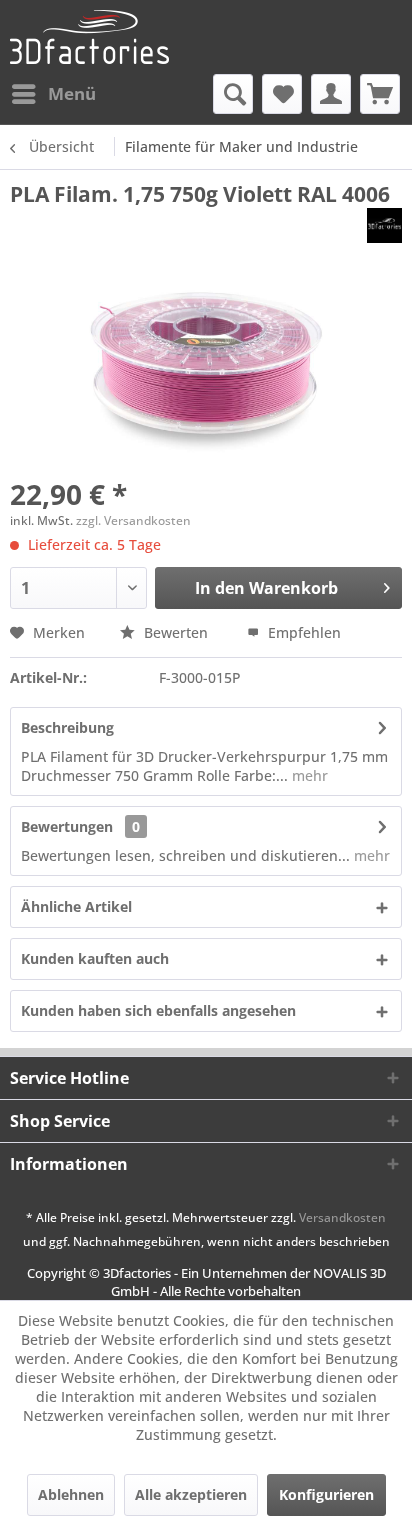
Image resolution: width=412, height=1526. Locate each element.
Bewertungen (67, 826)
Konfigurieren (326, 1494)
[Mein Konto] (331, 94)
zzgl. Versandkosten (133, 520)
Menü (72, 93)
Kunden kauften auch (95, 958)
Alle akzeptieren (191, 1494)
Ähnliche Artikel (76, 906)
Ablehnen (71, 1494)
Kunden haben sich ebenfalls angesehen (158, 1010)
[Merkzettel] (282, 94)
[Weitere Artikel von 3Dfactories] (384, 225)
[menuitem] (53, 94)
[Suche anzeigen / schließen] (233, 94)
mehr (308, 775)
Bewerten (176, 632)
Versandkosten (342, 1217)
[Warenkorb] (380, 94)
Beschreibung (67, 727)
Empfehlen (302, 632)
